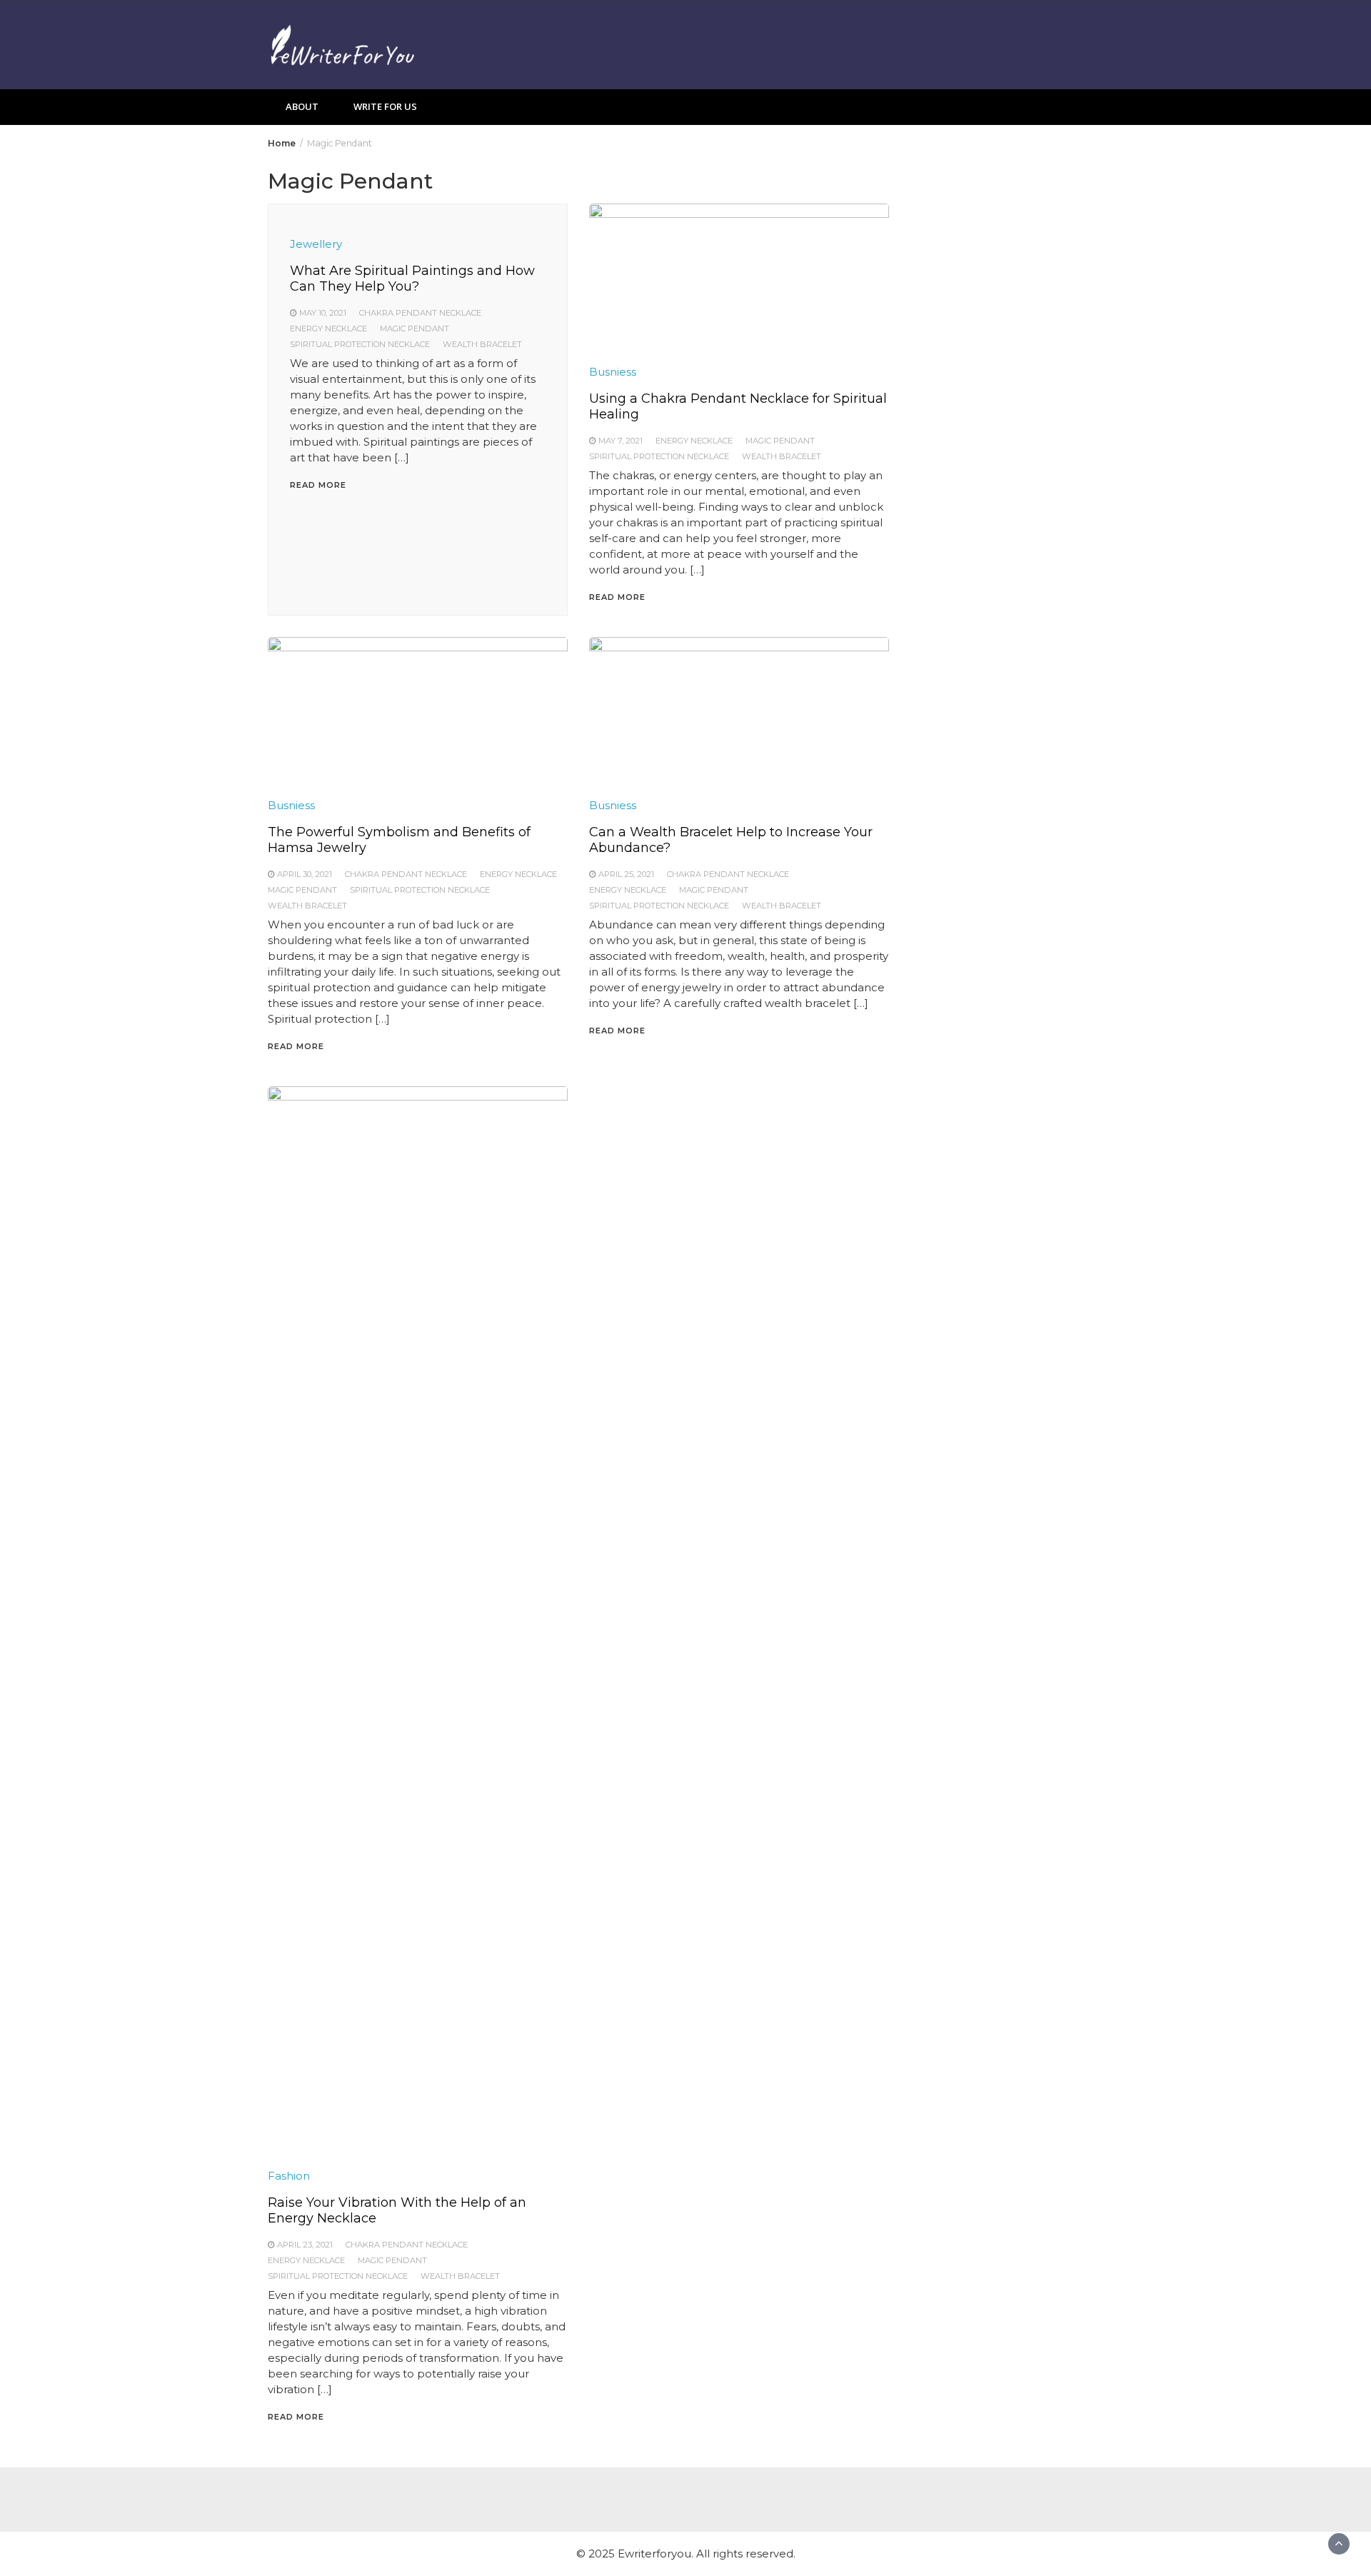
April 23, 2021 (305, 2245)
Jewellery (316, 244)
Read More (318, 485)
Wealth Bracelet (482, 344)
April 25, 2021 (626, 874)
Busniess (613, 372)
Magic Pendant (415, 329)
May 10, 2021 (323, 313)
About (302, 106)
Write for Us (385, 106)
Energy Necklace (328, 329)
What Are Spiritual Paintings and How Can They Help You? (412, 279)
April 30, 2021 (305, 874)
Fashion (289, 2176)
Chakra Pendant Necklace (420, 313)
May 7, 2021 (621, 441)
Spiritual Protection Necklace (360, 344)
